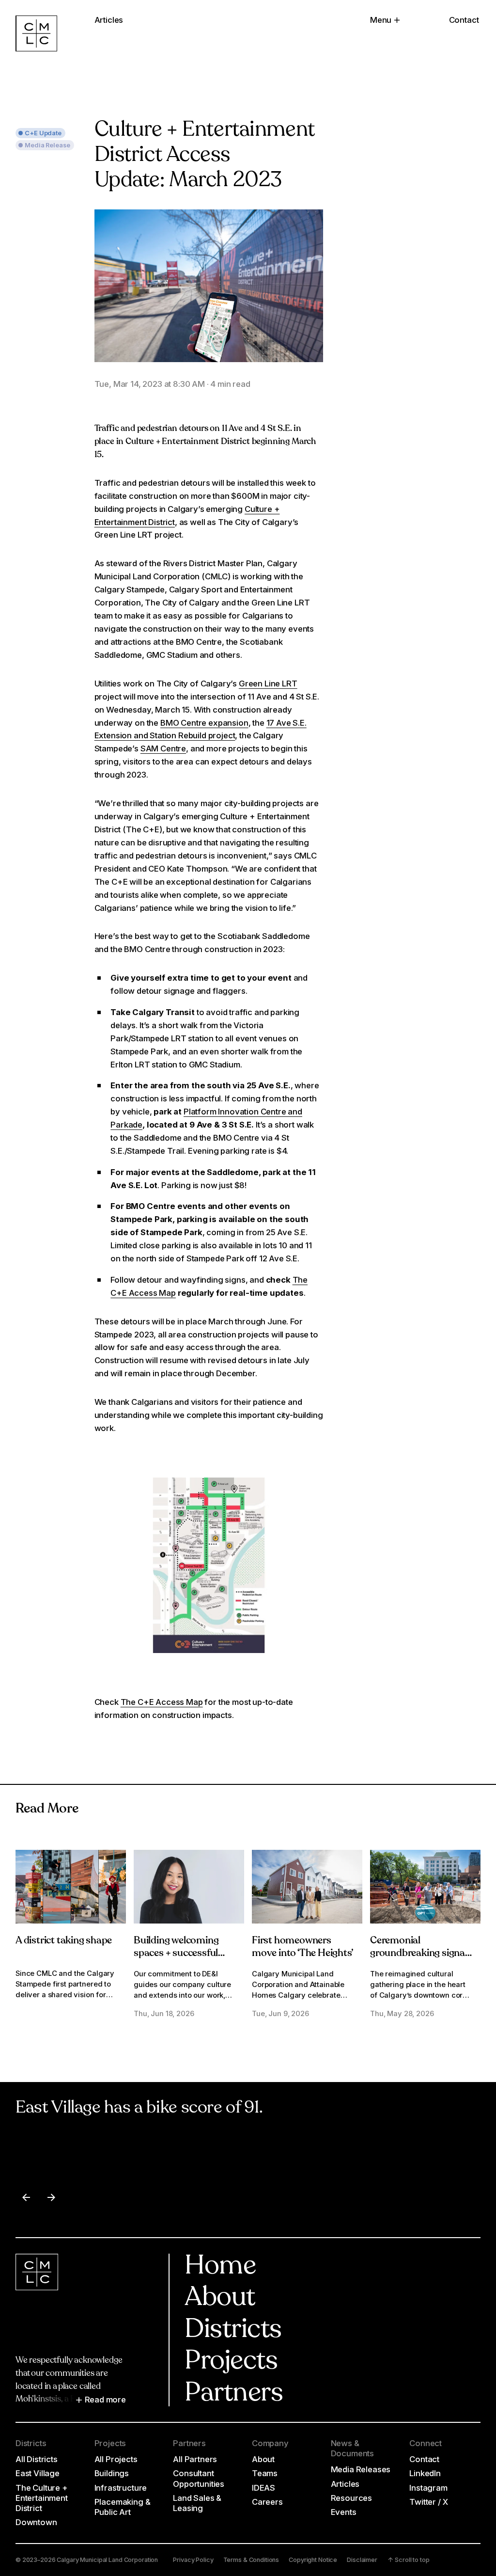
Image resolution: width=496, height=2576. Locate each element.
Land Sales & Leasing (197, 2503)
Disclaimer (362, 2560)
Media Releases (361, 2469)
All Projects (116, 2459)
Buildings (112, 2473)
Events (344, 2512)
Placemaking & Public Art (123, 2507)
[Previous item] (26, 2197)
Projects (231, 2362)
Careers (267, 2502)
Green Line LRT (268, 684)
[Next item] (51, 2197)
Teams (265, 2473)
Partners (234, 2394)
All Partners (195, 2459)
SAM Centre (163, 748)
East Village (38, 2473)
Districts (233, 2331)
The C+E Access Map (162, 1702)
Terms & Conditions (251, 2560)
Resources (352, 2498)
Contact (464, 20)
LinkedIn (425, 2473)
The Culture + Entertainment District (42, 2498)
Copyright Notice (313, 2560)
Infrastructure (121, 2488)
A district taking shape (64, 1941)
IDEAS (263, 2488)
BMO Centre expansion (204, 723)
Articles (345, 2484)
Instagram (428, 2488)
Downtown (36, 2522)
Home (220, 2267)
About (220, 2299)
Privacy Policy (193, 2560)
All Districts (37, 2459)
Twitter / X (428, 2502)
